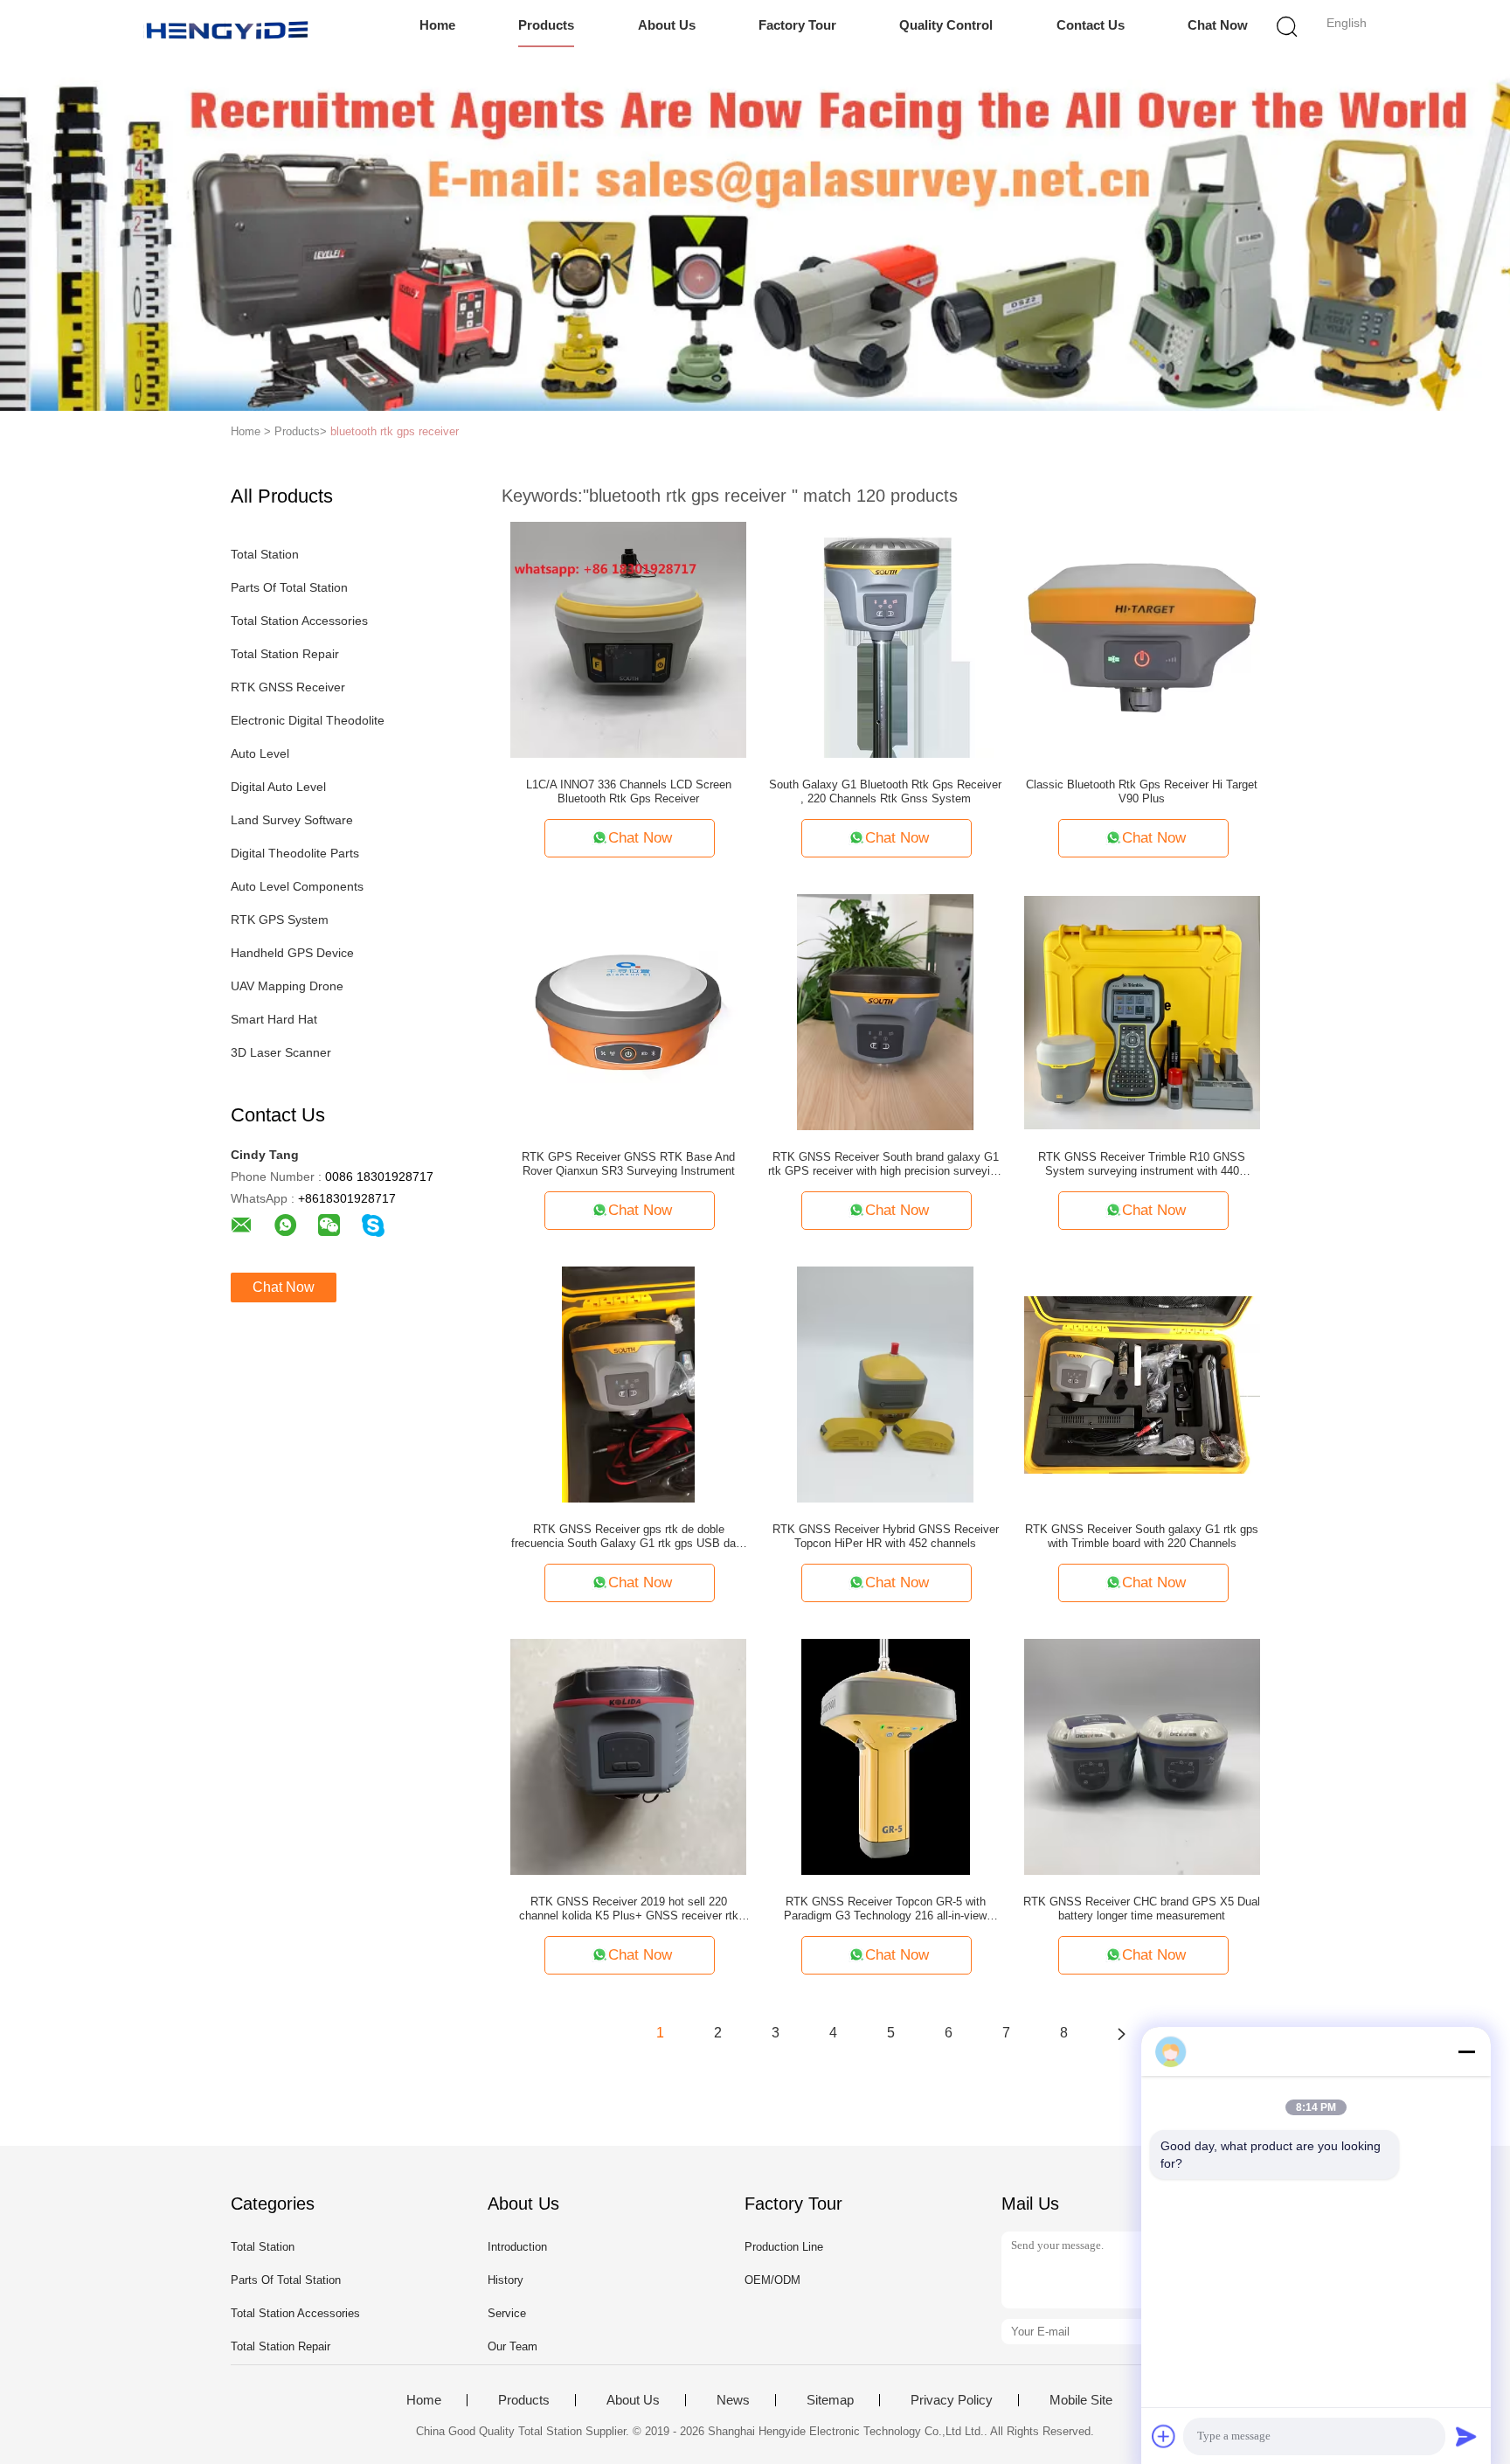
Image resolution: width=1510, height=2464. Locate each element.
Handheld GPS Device (292, 953)
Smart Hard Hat (274, 1019)
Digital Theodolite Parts (295, 853)
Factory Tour (797, 25)
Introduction (517, 2247)
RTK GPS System (280, 920)
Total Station (265, 554)
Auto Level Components (297, 886)
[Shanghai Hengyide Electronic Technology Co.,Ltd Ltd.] (229, 31)
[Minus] (1466, 2051)
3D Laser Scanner (281, 1052)
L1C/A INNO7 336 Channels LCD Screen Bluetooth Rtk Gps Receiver (629, 791)
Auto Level (260, 753)
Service (507, 2313)
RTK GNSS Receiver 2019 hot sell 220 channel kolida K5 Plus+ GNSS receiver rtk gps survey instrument (629, 1909)
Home (437, 25)
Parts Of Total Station (289, 587)
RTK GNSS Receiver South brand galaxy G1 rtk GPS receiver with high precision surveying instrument (885, 1164)
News (733, 2400)
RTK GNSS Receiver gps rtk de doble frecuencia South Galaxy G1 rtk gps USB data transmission (628, 1537)
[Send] (1466, 2436)
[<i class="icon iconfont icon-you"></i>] (1121, 2033)
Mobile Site (1081, 2400)
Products (546, 25)
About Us (667, 25)
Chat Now (1218, 25)
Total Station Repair (285, 654)
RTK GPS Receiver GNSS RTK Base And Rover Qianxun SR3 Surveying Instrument (628, 1164)
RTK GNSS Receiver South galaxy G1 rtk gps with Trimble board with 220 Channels (1142, 1536)
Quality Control (946, 25)
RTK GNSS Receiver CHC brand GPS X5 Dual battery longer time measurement (1142, 1909)
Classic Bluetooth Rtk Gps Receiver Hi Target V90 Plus (1142, 791)
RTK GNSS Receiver (288, 687)
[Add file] (1164, 2436)
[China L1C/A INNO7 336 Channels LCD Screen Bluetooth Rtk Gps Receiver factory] (628, 639)
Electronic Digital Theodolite (308, 720)
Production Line (784, 2247)
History (506, 2280)
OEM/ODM (772, 2280)
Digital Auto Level (278, 787)
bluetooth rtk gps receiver (395, 431)
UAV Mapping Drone (287, 986)
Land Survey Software (292, 820)
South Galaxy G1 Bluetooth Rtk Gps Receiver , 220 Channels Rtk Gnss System (885, 791)
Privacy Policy (952, 2400)
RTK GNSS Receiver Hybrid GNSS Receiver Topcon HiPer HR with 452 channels (886, 1536)
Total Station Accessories (299, 621)
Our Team (513, 2346)
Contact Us (1091, 25)
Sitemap (830, 2400)
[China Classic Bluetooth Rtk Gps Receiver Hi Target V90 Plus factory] (1142, 639)
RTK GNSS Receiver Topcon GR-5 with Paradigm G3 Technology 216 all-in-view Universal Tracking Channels (885, 1909)
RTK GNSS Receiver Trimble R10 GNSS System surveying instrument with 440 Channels (1142, 1164)
